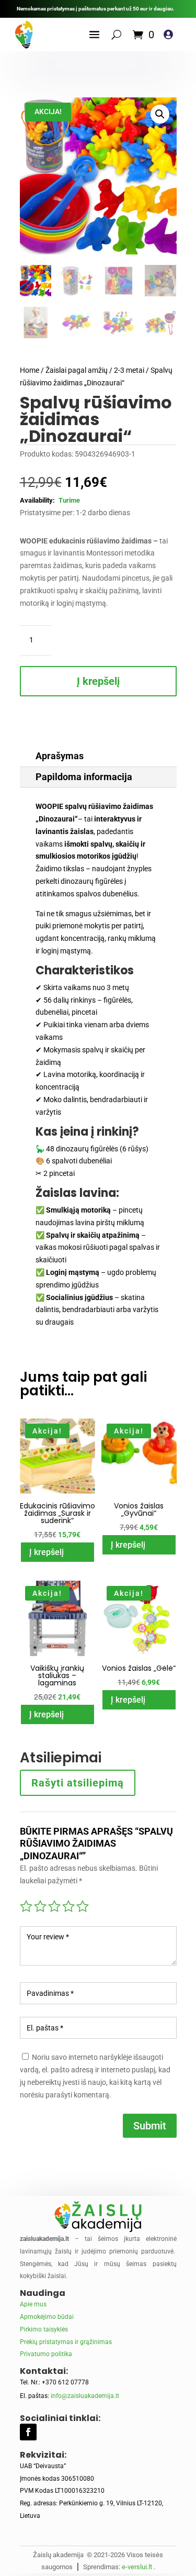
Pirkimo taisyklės (44, 2329)
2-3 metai (129, 370)
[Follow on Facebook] (28, 2432)
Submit (150, 2126)
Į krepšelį (98, 681)
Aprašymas (60, 756)
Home (30, 370)
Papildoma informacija (84, 777)
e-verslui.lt (137, 2567)
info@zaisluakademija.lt (85, 2396)
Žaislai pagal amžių (77, 370)
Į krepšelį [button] (47, 1552)
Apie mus (33, 2304)
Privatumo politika (46, 2354)
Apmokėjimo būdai (47, 2317)
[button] (160, 114)
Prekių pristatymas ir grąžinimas (66, 2342)
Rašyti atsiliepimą (78, 1783)
